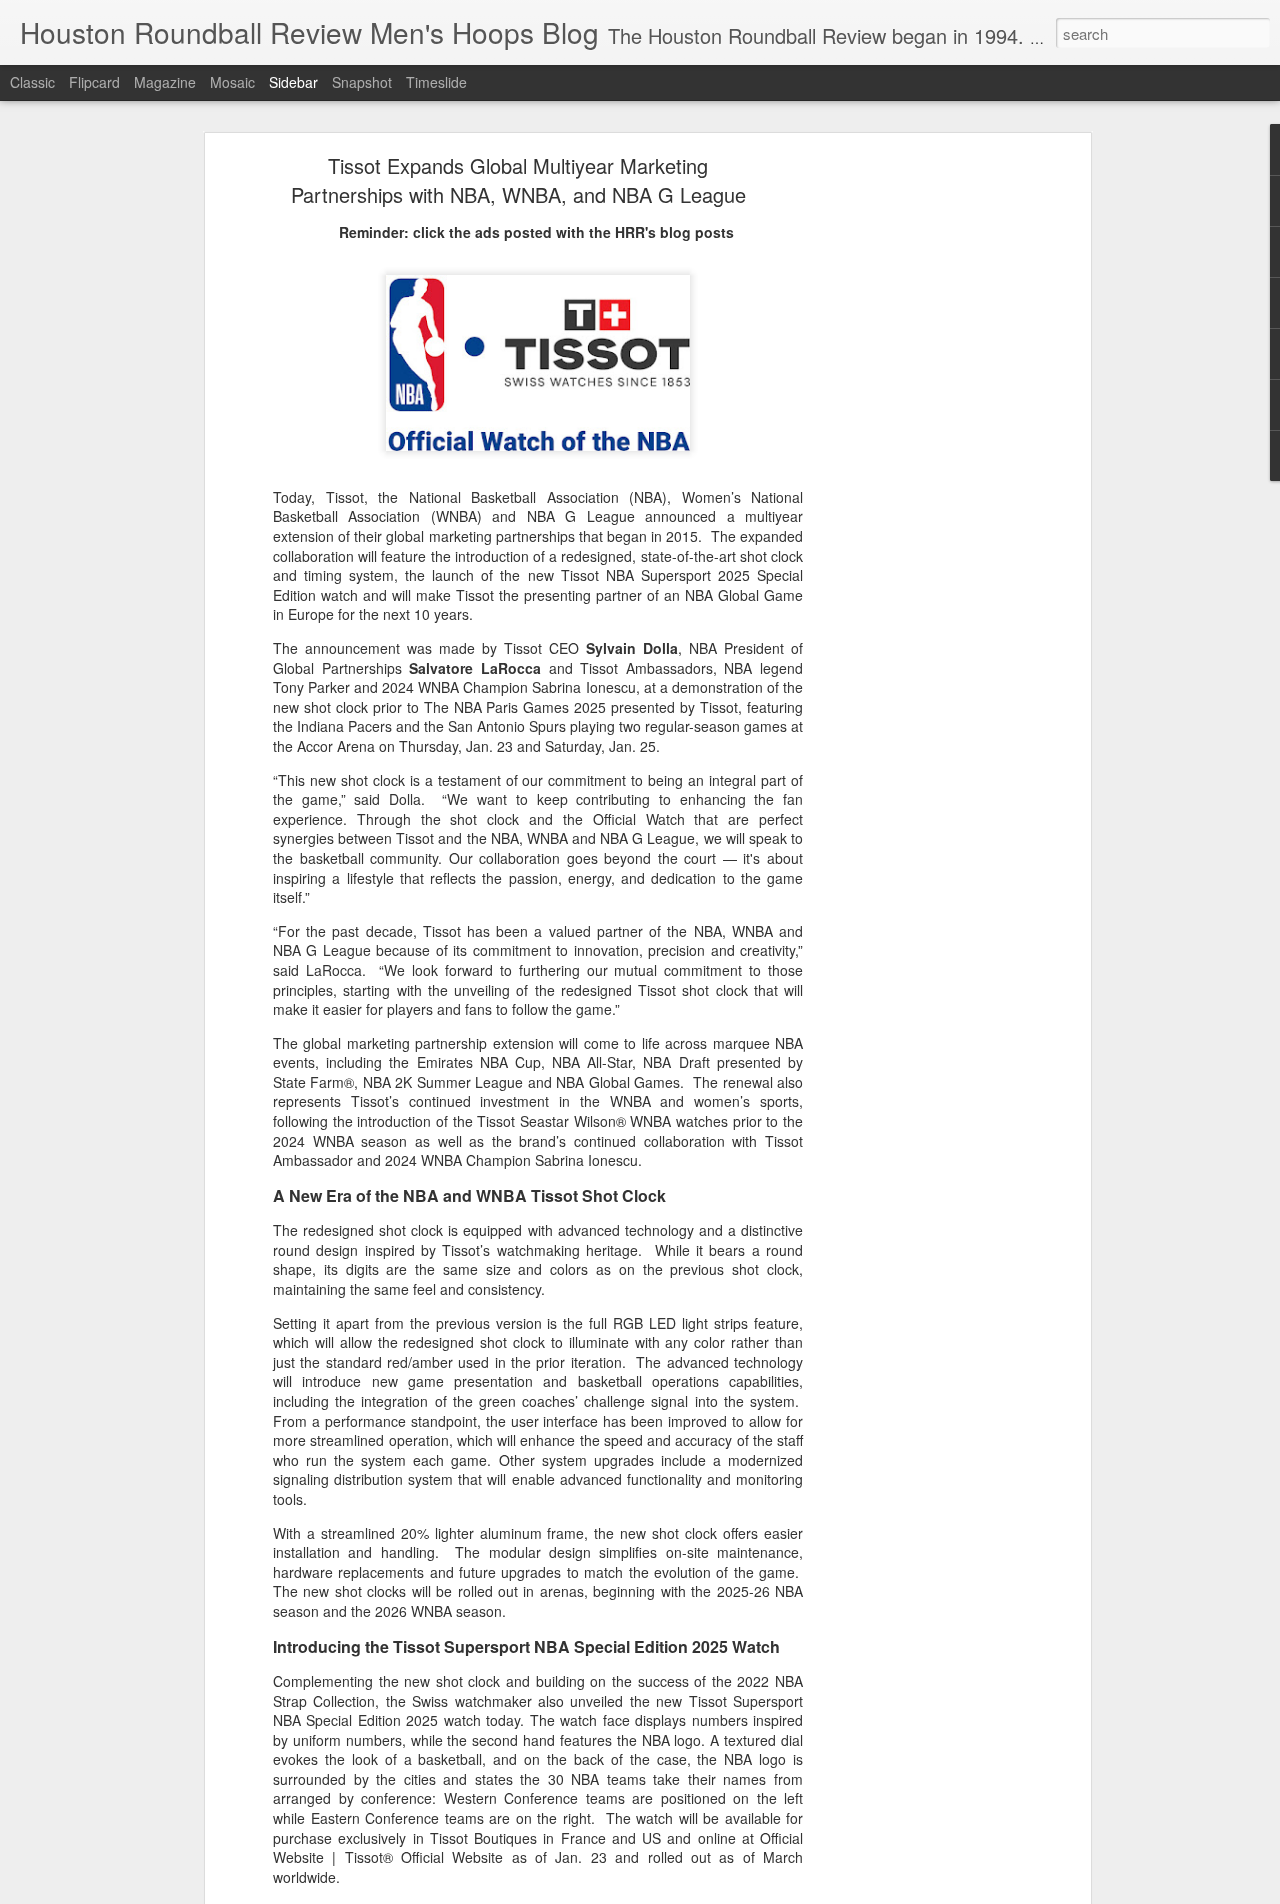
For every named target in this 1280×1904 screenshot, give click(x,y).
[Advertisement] (913, 476)
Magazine (165, 82)
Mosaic (232, 82)
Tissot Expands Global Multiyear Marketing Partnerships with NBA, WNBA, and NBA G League (518, 180)
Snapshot (362, 82)
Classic (32, 82)
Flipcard (94, 82)
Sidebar (293, 82)
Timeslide (436, 82)
